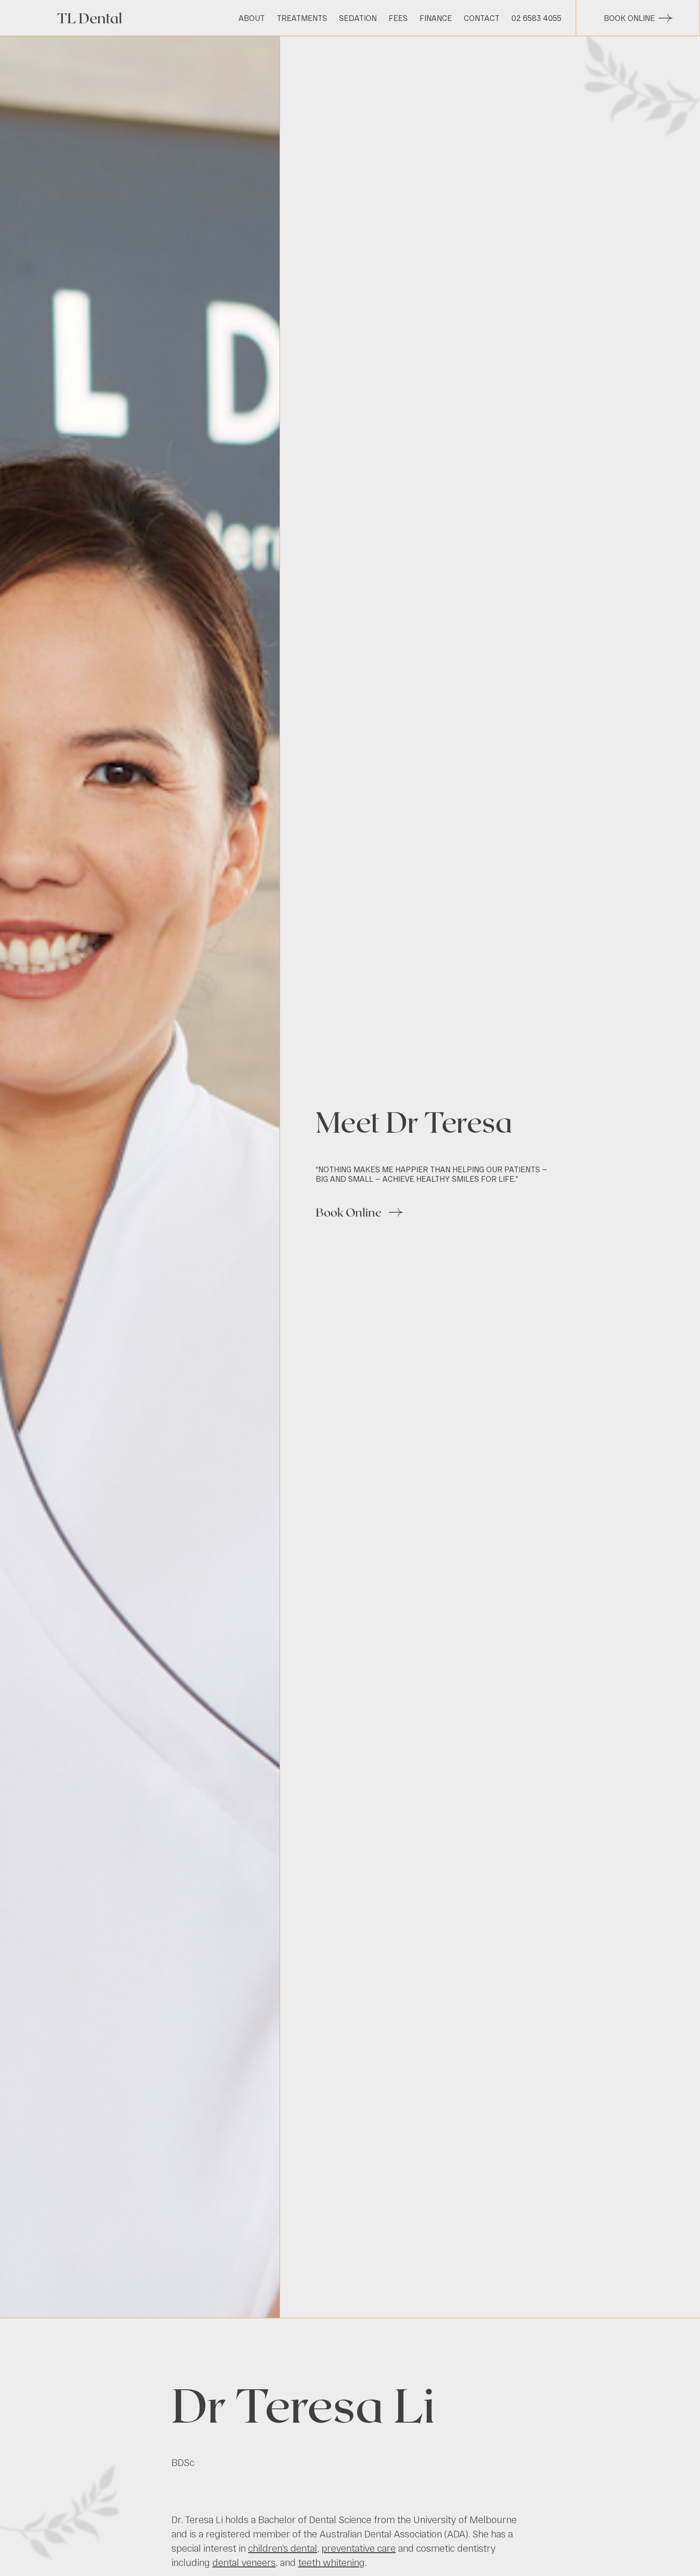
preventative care (359, 2548)
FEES (398, 18)
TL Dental (90, 18)
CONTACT (482, 18)
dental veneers (244, 2562)
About (252, 18)
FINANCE (436, 18)
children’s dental (283, 2548)
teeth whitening (331, 2562)
